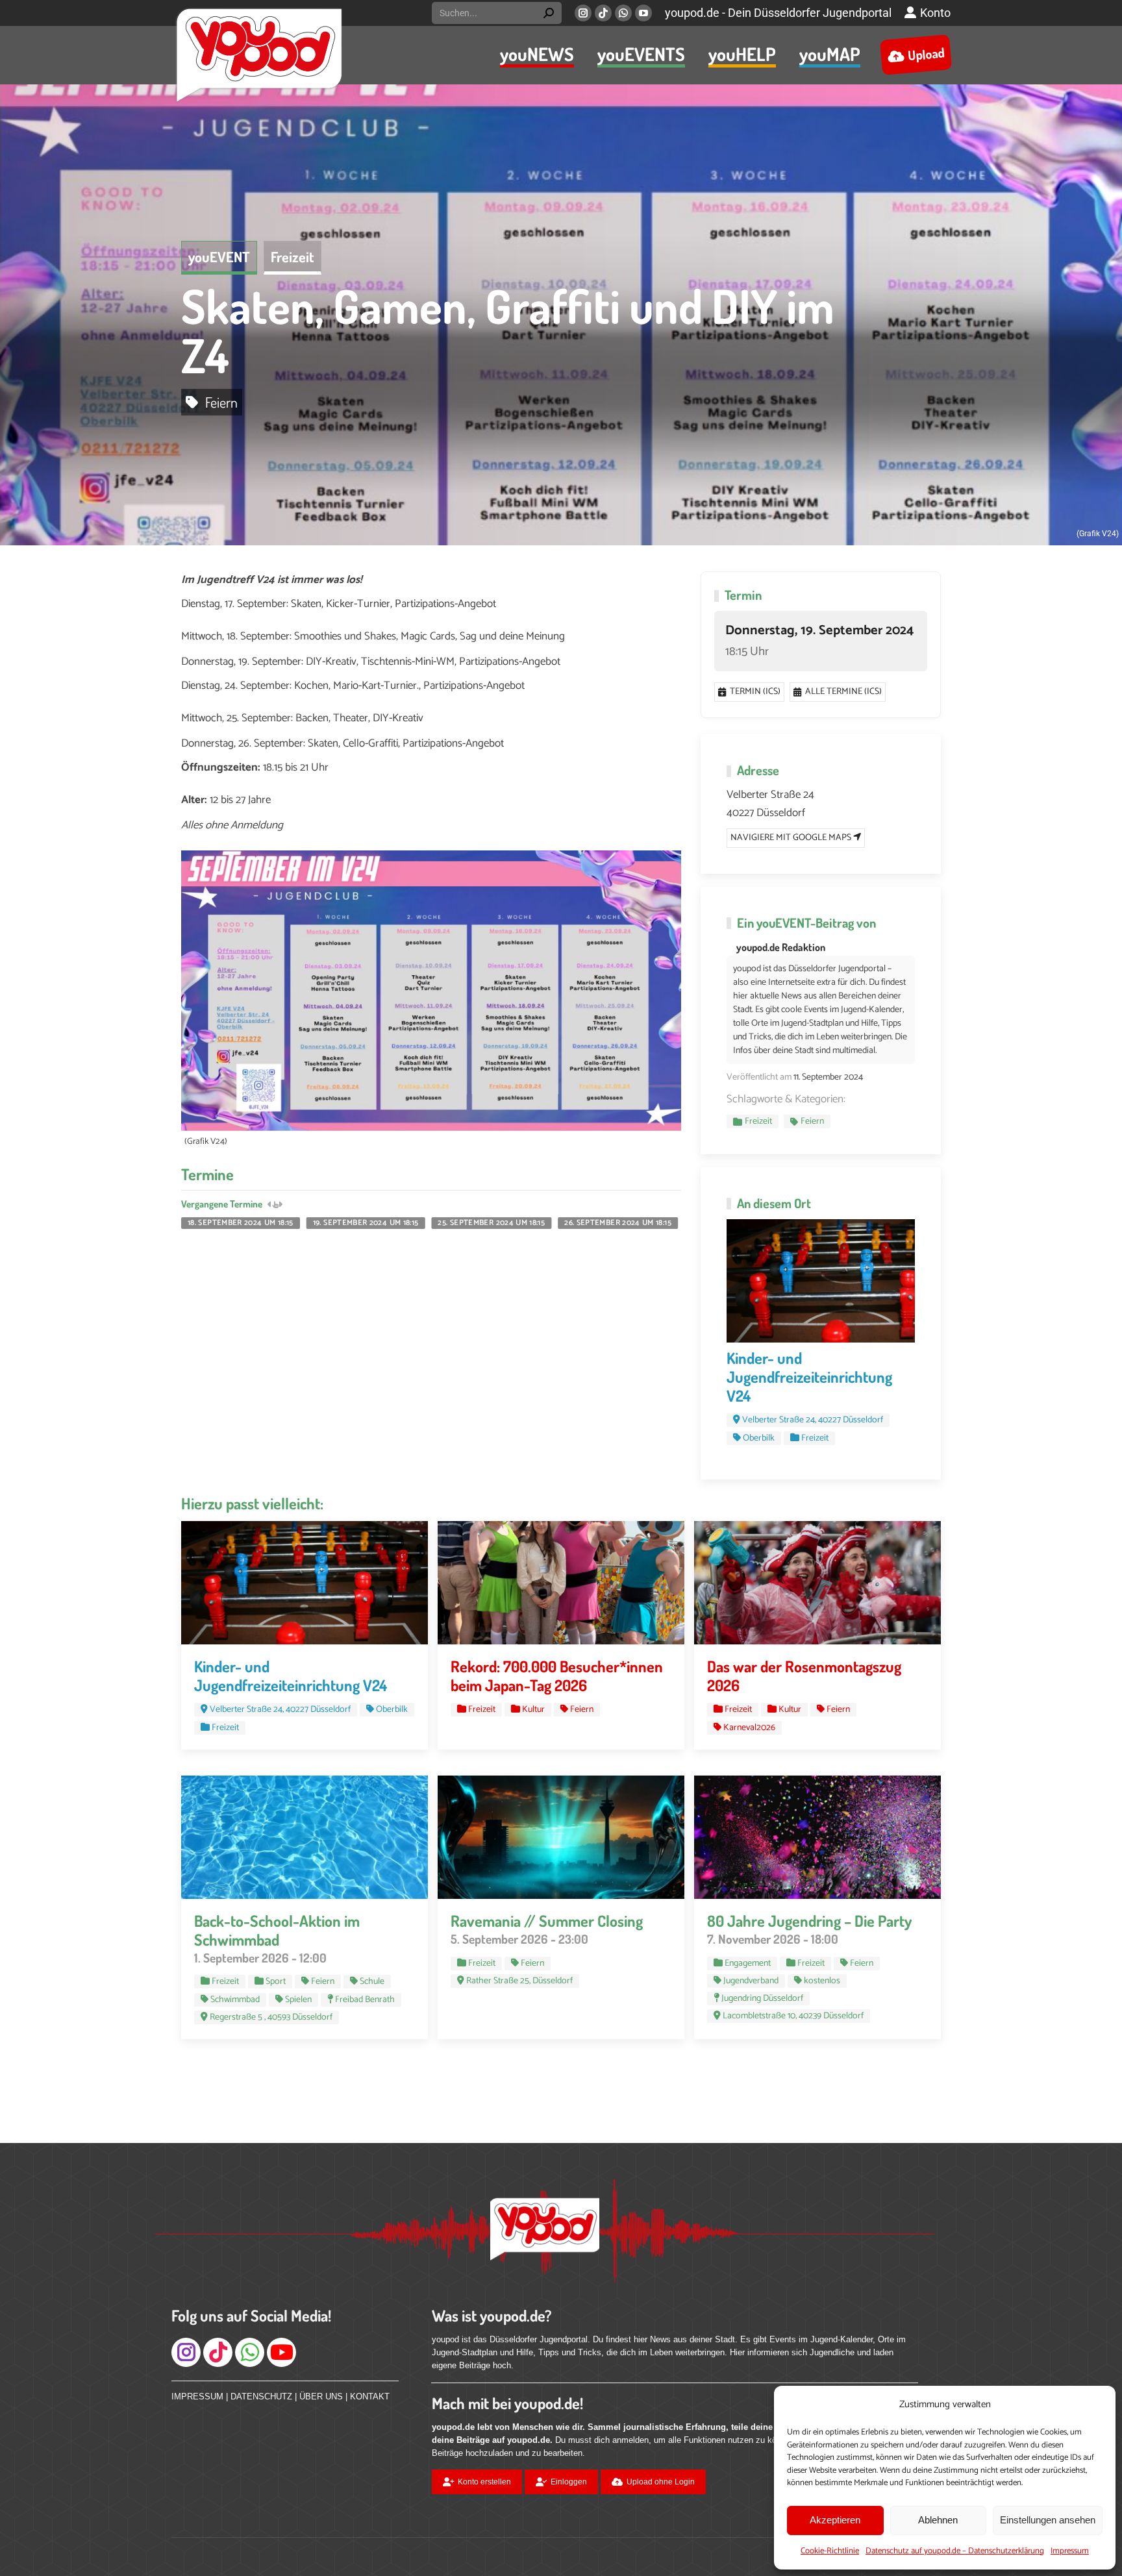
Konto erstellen (484, 2482)
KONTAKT (370, 2396)
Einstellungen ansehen (1048, 2520)
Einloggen (569, 2482)
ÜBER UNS (321, 2396)
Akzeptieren (835, 2520)
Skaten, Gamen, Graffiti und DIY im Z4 (508, 330)
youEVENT (219, 256)
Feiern (221, 402)
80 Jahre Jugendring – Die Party (809, 1921)
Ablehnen (938, 2520)
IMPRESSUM (197, 2396)
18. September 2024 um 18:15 (241, 1223)
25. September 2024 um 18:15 (491, 1223)
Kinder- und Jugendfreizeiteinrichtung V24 (809, 1377)
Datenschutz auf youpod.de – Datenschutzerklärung (955, 2551)
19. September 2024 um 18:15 (366, 1223)
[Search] (549, 13)
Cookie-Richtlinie (830, 2551)
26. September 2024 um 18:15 (618, 1223)
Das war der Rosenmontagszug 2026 (804, 1676)
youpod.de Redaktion (781, 947)
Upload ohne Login (661, 2482)
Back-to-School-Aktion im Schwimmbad (277, 1930)
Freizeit (293, 256)
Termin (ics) (755, 692)
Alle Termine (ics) (843, 692)
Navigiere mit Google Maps (792, 838)
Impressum (1070, 2551)
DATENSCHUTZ (261, 2396)
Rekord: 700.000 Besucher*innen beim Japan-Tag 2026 (557, 1676)
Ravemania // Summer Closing (547, 1921)
